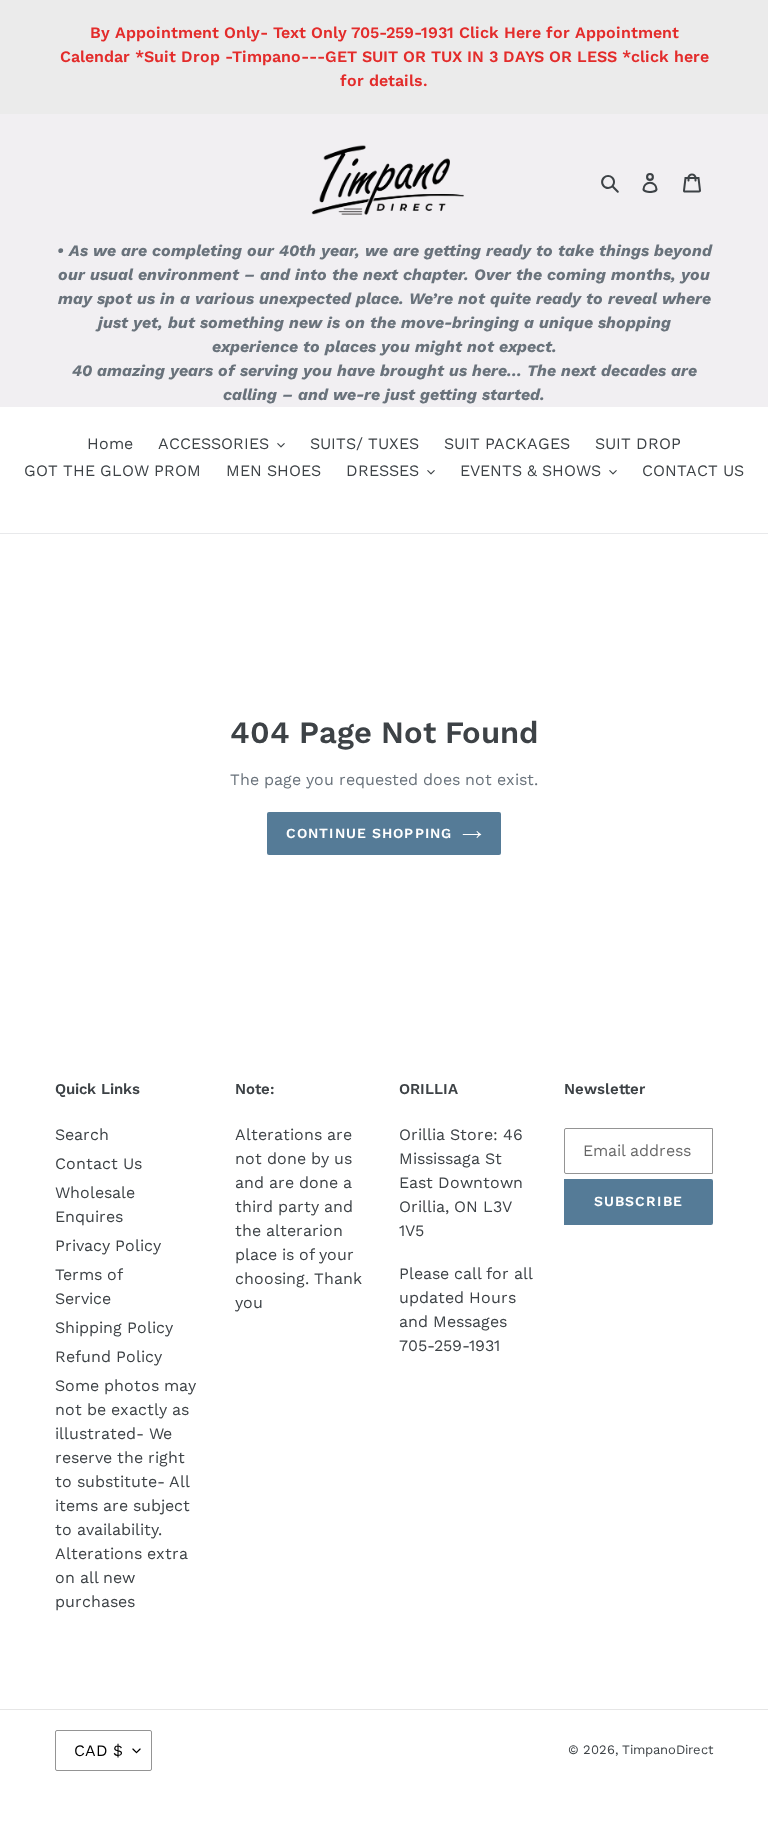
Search (82, 1134)
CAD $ (98, 1750)
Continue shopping (369, 833)
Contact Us (98, 1163)
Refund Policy (108, 1356)
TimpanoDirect (667, 1749)
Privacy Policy (108, 1245)
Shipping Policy (114, 1327)
